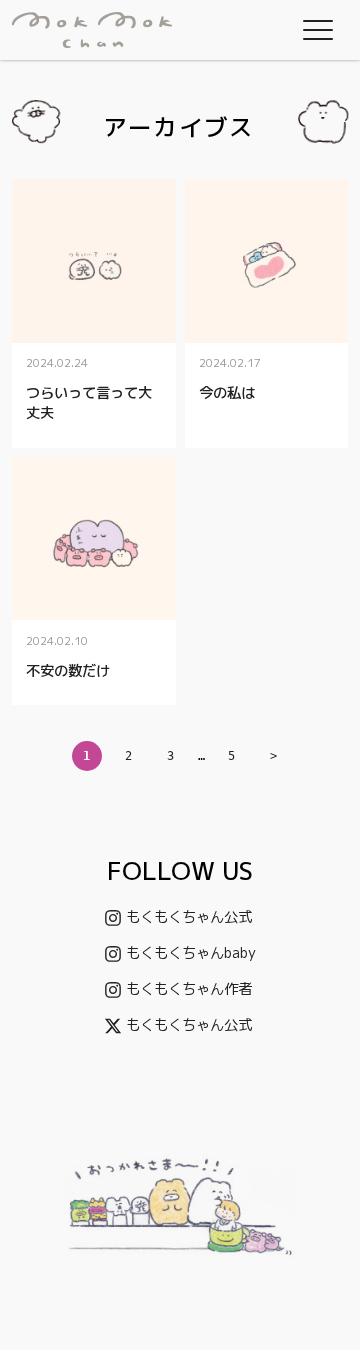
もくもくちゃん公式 (189, 917)
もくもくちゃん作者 (189, 989)
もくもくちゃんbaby (191, 953)
